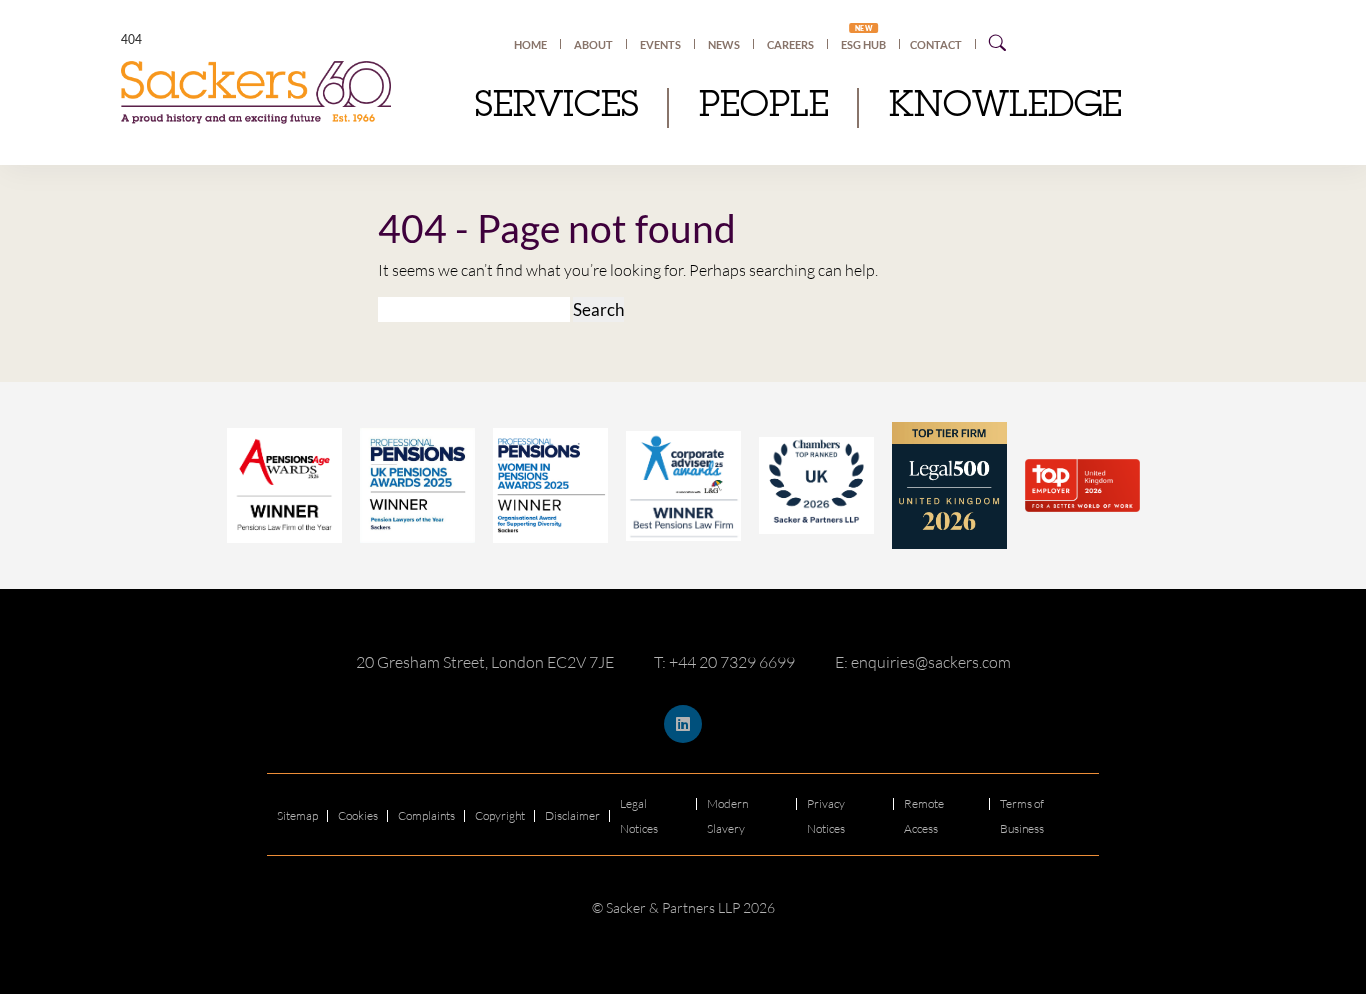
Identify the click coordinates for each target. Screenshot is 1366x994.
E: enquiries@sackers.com (923, 662)
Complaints (426, 815)
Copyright (500, 815)
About (593, 44)
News (724, 44)
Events (660, 44)
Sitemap (297, 815)
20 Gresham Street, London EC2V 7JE (485, 662)
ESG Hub (863, 44)
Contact (936, 44)
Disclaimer (572, 815)
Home (530, 44)
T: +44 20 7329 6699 (724, 662)
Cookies (358, 815)
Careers (790, 44)
